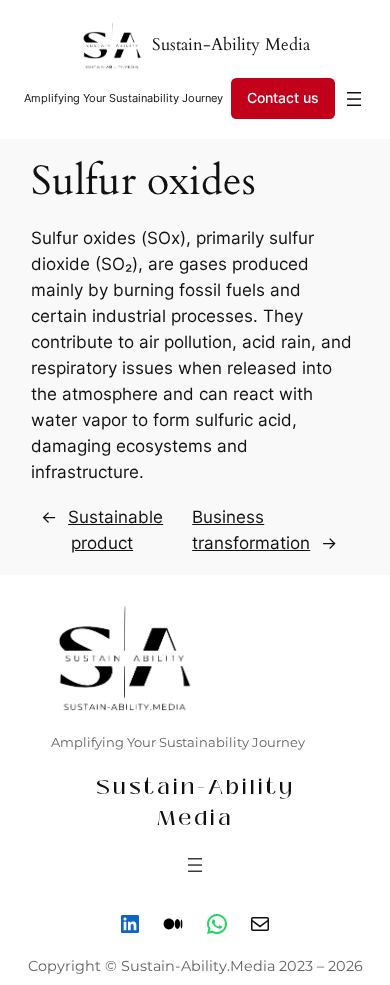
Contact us (283, 97)
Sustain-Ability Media (231, 44)
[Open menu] (354, 99)
